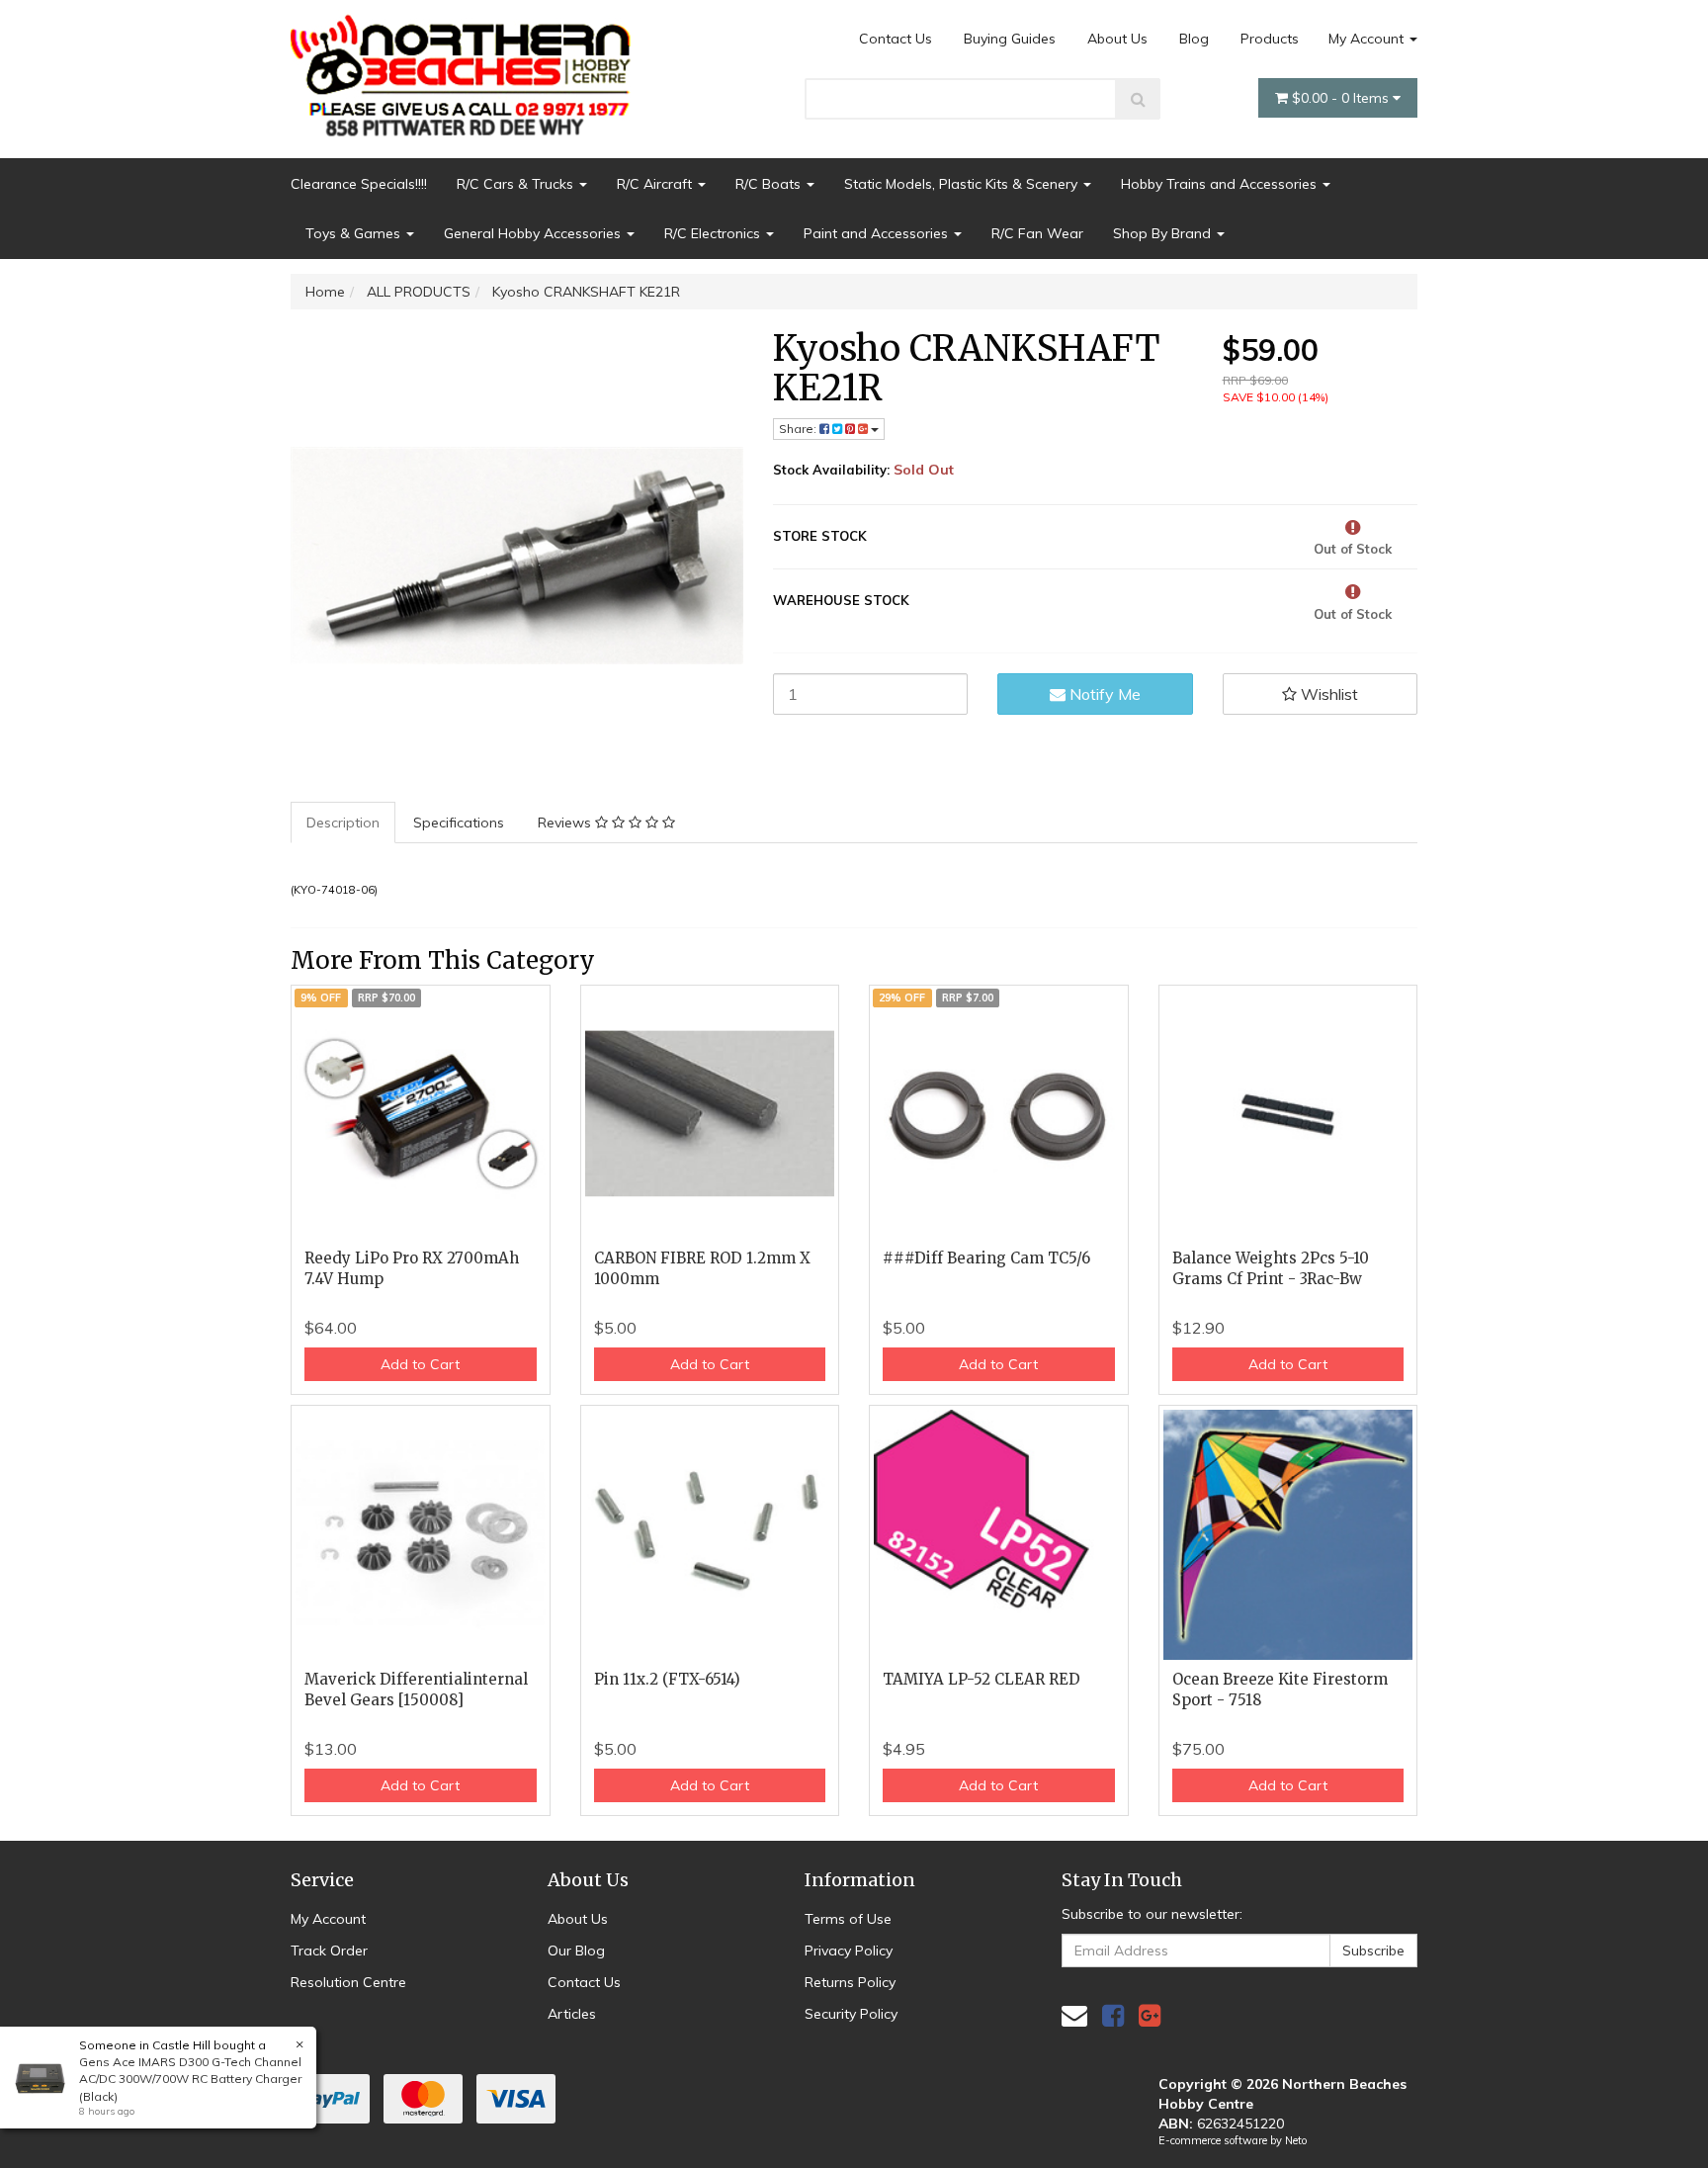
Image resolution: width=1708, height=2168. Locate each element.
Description (343, 823)
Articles (572, 2014)
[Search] (1138, 99)
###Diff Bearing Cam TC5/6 (986, 1258)
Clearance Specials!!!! (359, 184)
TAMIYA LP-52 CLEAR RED (982, 1679)
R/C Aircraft (656, 184)
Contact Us (896, 39)
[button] (1321, 694)
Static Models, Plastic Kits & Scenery (963, 184)
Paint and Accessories (878, 233)
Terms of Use (848, 1919)
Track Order (329, 1951)
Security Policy (851, 2014)
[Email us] (1074, 2015)
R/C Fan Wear (1037, 233)
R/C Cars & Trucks (517, 184)
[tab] (344, 823)
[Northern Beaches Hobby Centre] (467, 68)
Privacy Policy (849, 1951)
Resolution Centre (348, 1982)
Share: (799, 429)
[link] (1113, 2015)
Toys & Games (355, 233)
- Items (1342, 98)
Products (1270, 39)
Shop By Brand (1164, 233)
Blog (1194, 39)
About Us (1117, 39)
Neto (1296, 2140)
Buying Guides (1010, 39)
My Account (1368, 39)
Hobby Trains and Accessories (1221, 184)
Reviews (566, 823)
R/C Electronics (714, 233)
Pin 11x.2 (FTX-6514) (667, 1679)
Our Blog (576, 1951)
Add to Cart (420, 1364)
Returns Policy (850, 1982)
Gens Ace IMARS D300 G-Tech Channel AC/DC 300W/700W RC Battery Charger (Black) (190, 2079)
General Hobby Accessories (534, 233)
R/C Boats (770, 184)
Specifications (459, 823)
